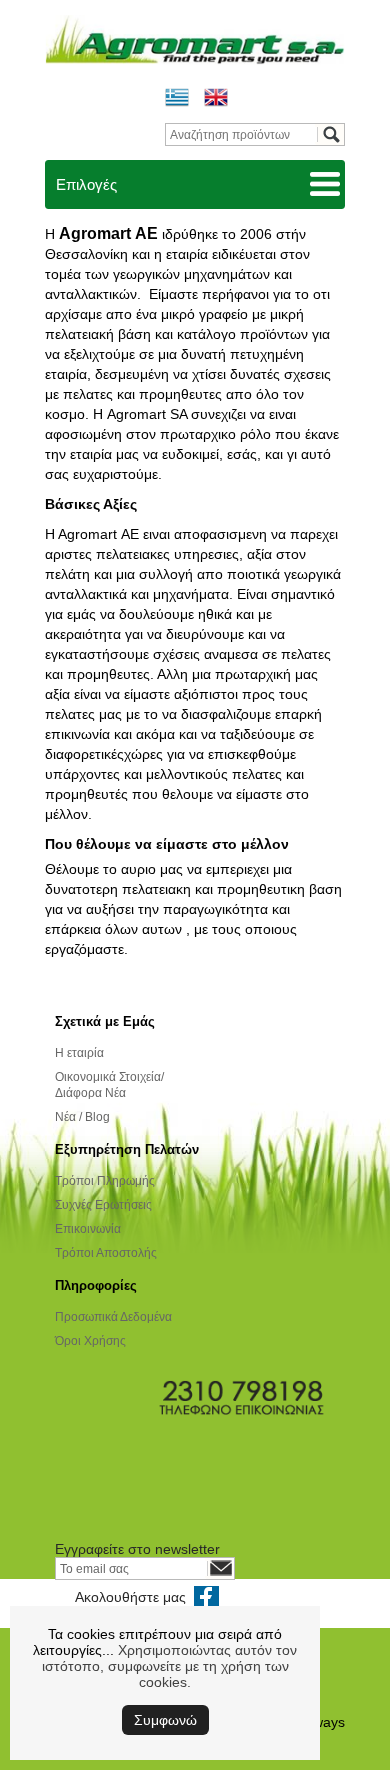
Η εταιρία (79, 1053)
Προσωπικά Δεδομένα (113, 1317)
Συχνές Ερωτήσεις (103, 1205)
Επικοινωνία (88, 1229)
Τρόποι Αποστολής (106, 1253)
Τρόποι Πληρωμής (105, 1181)
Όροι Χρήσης (90, 1341)
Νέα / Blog (82, 1117)
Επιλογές (86, 184)
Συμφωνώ (165, 1720)
